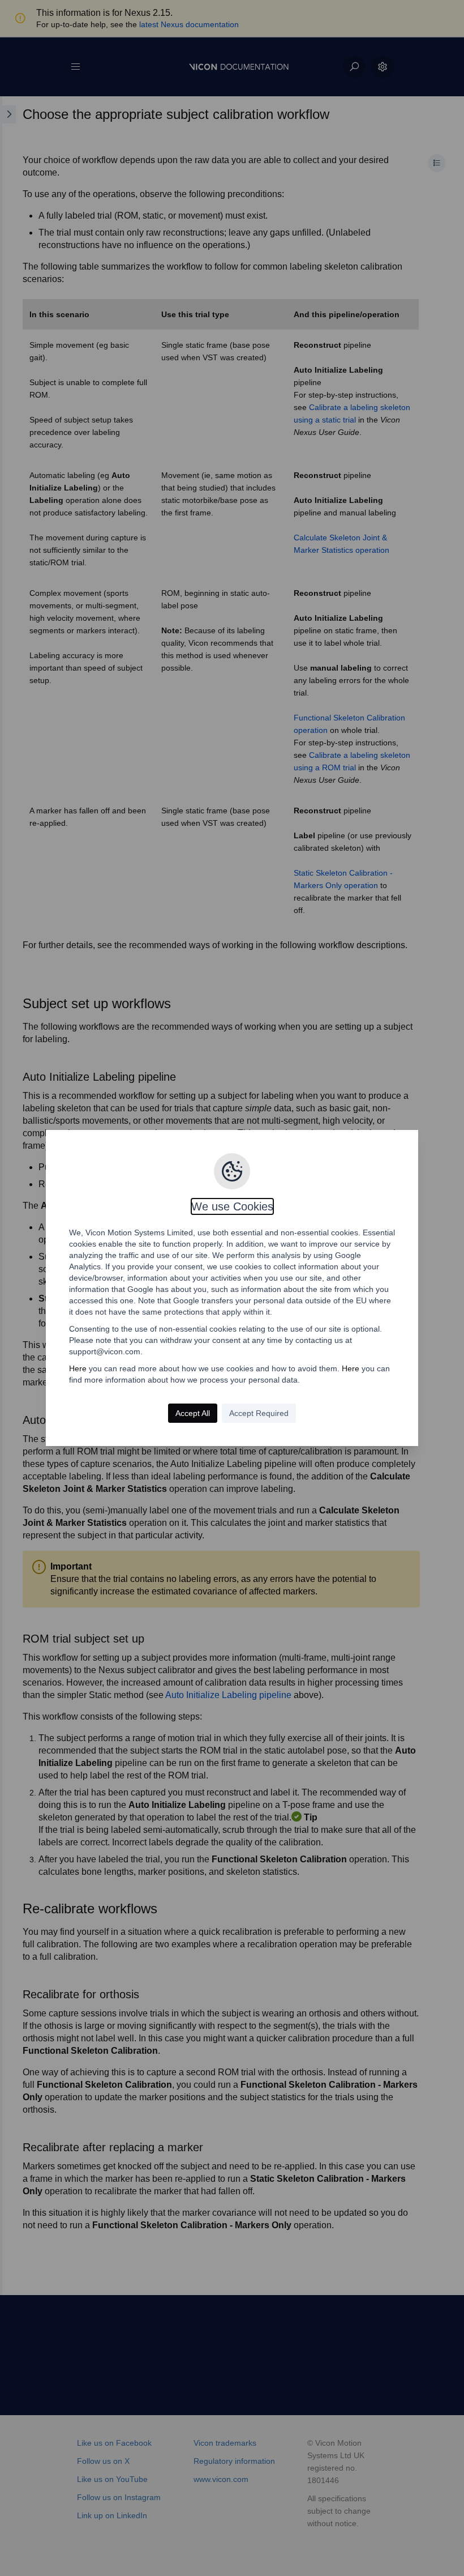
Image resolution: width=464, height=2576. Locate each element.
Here (78, 1368)
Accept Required (259, 1413)
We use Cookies (232, 1206)
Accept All (193, 1413)
